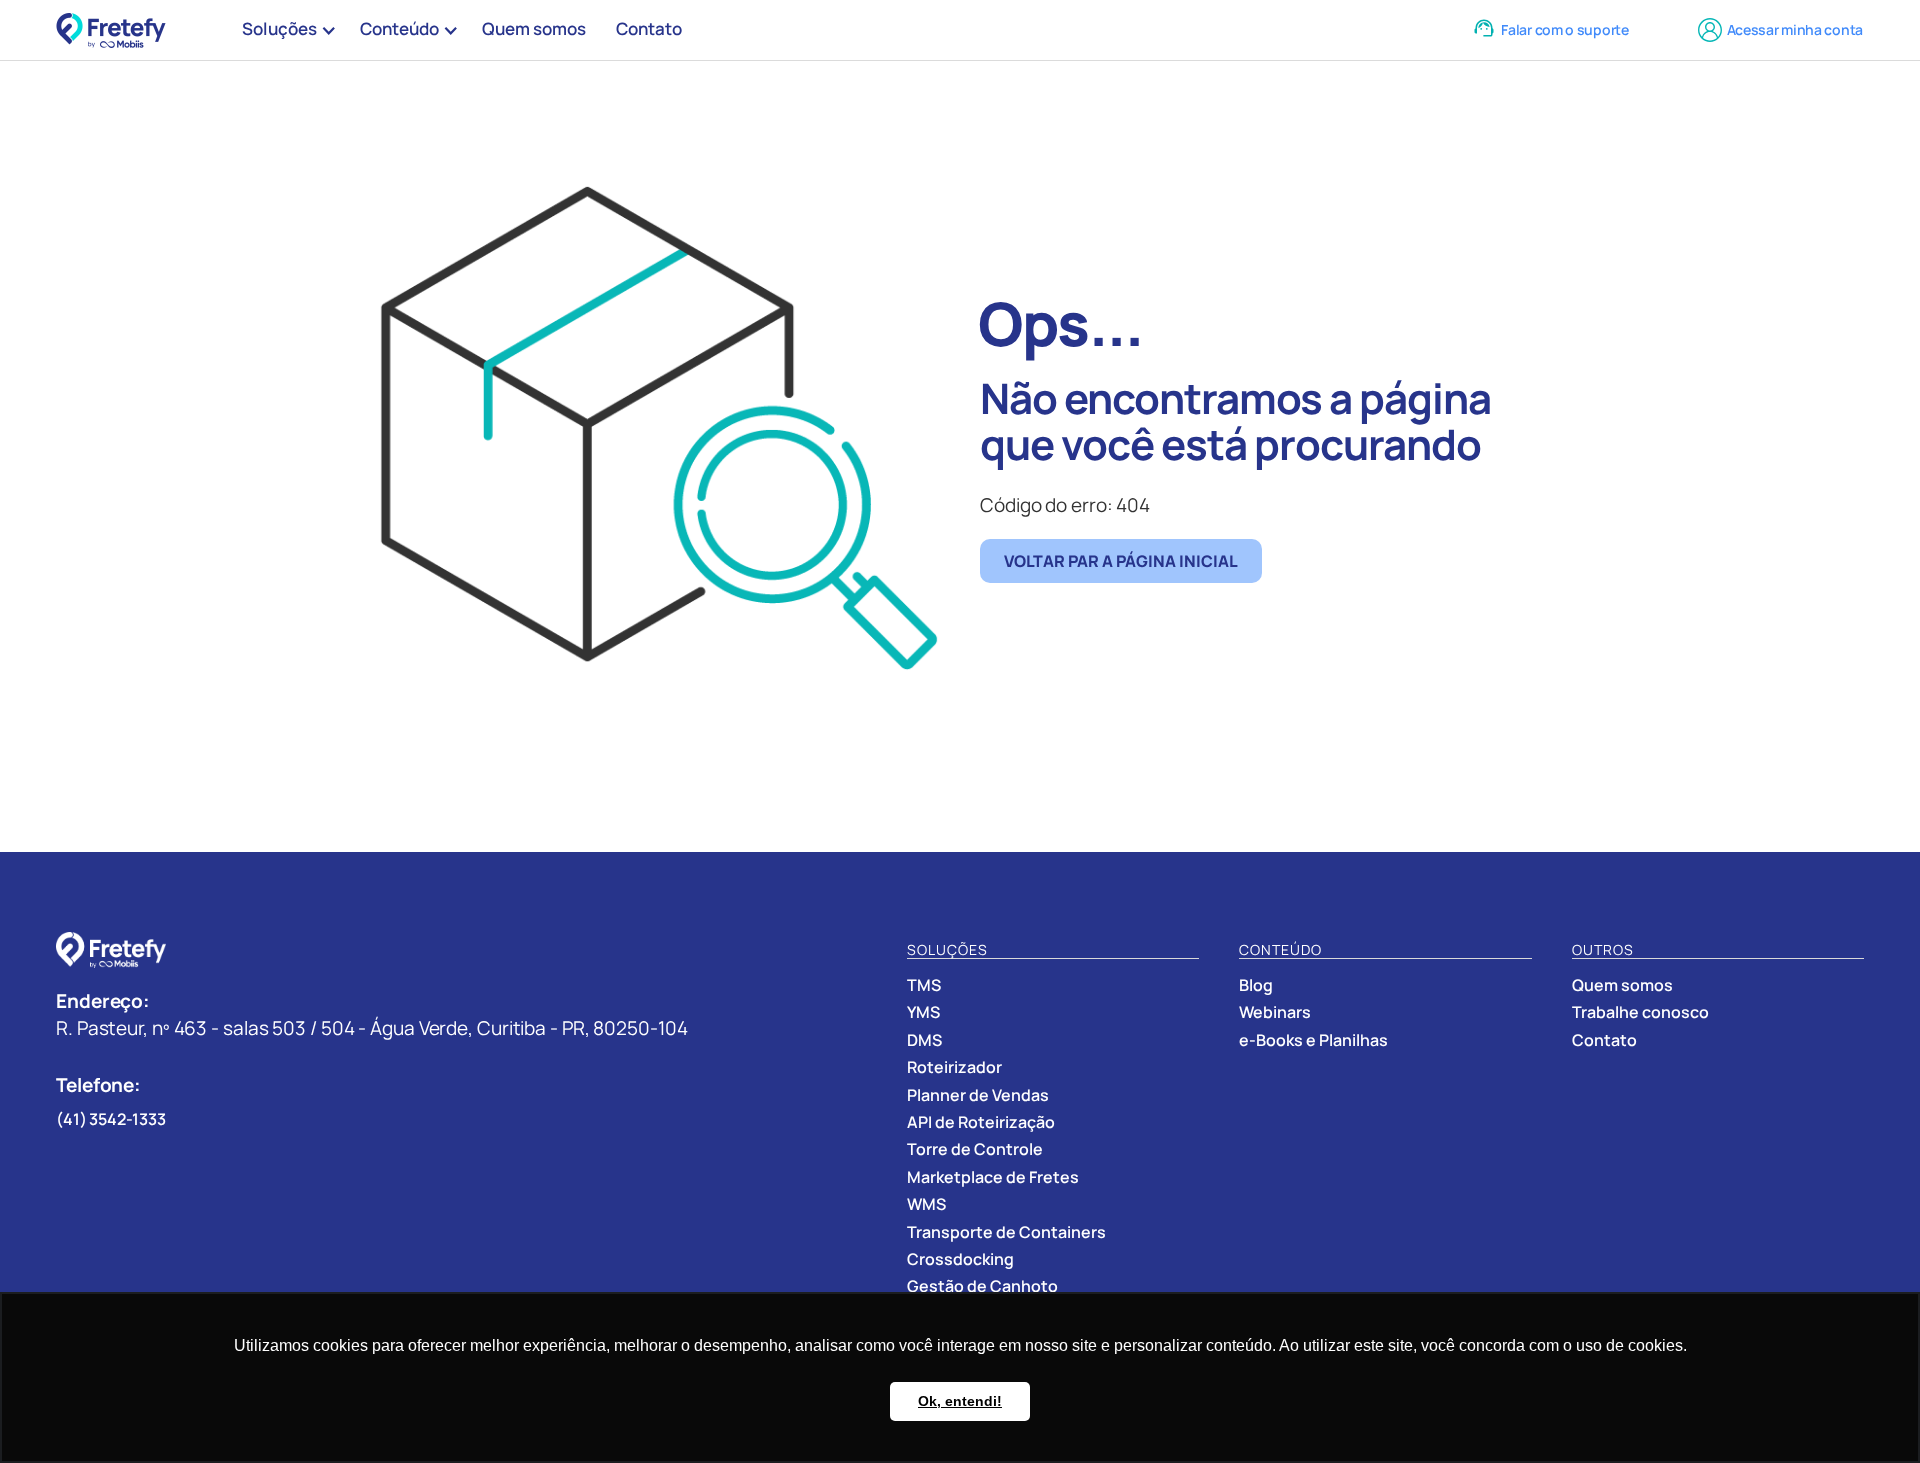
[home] (116, 30)
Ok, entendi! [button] (960, 1401)
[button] (286, 30)
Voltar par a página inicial (1121, 561)
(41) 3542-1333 (111, 1119)
